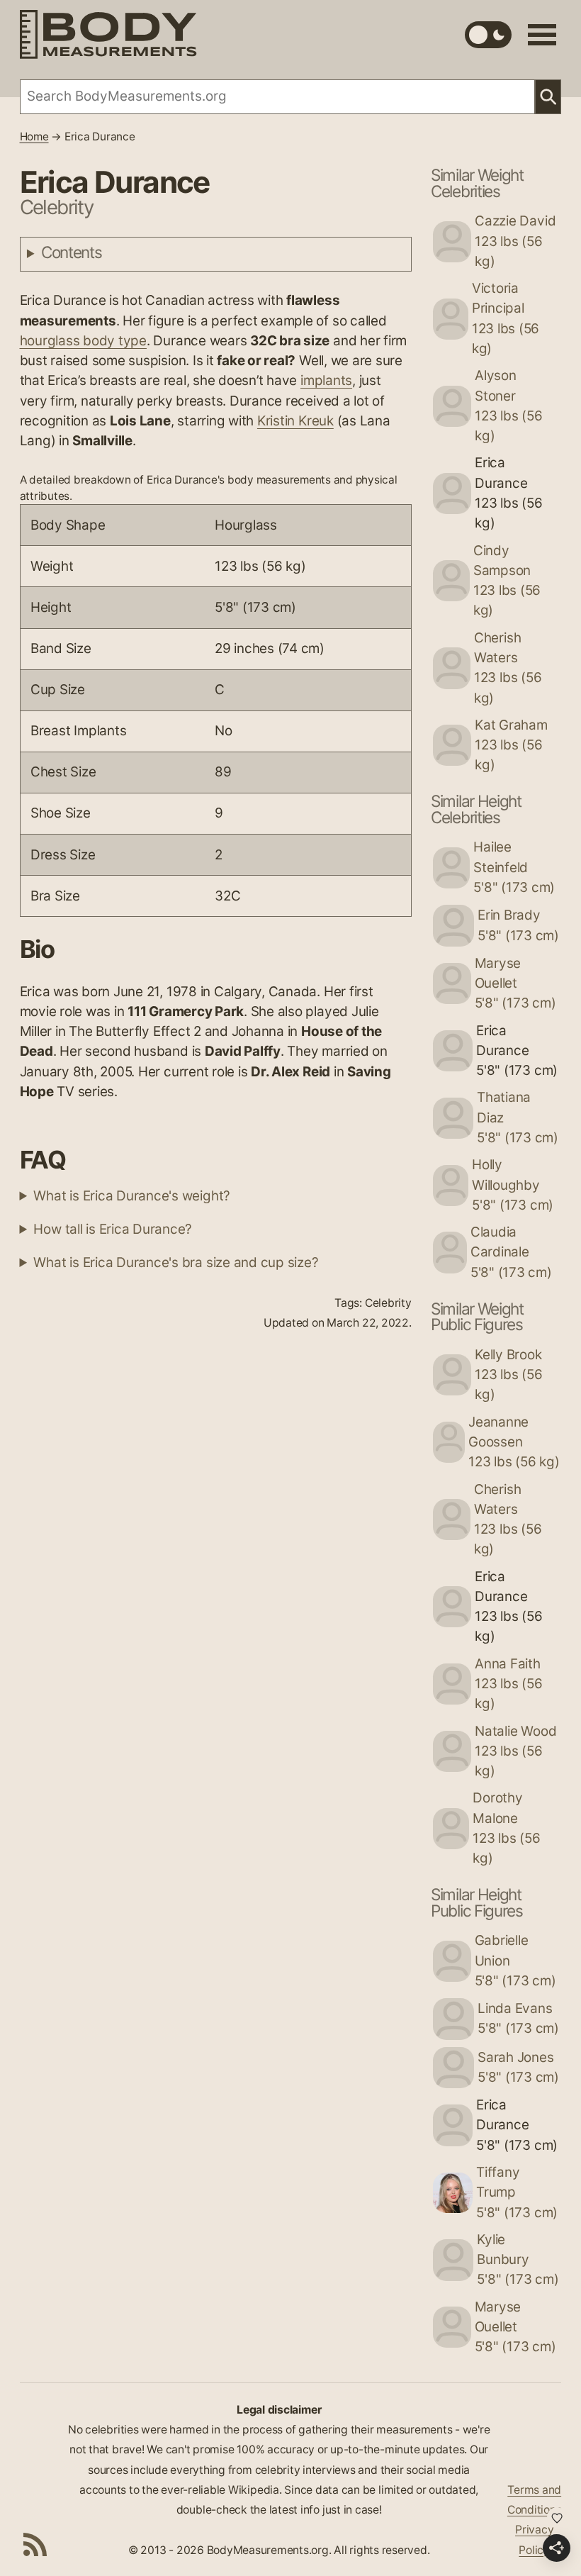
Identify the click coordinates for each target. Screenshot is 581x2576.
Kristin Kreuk (295, 421)
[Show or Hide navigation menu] (542, 35)
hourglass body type (83, 341)
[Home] (108, 34)
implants (326, 380)
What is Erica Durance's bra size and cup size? (176, 1262)
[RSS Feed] (35, 2544)
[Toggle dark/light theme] (488, 35)
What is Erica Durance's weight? (132, 1196)
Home (34, 136)
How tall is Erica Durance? (113, 1229)
